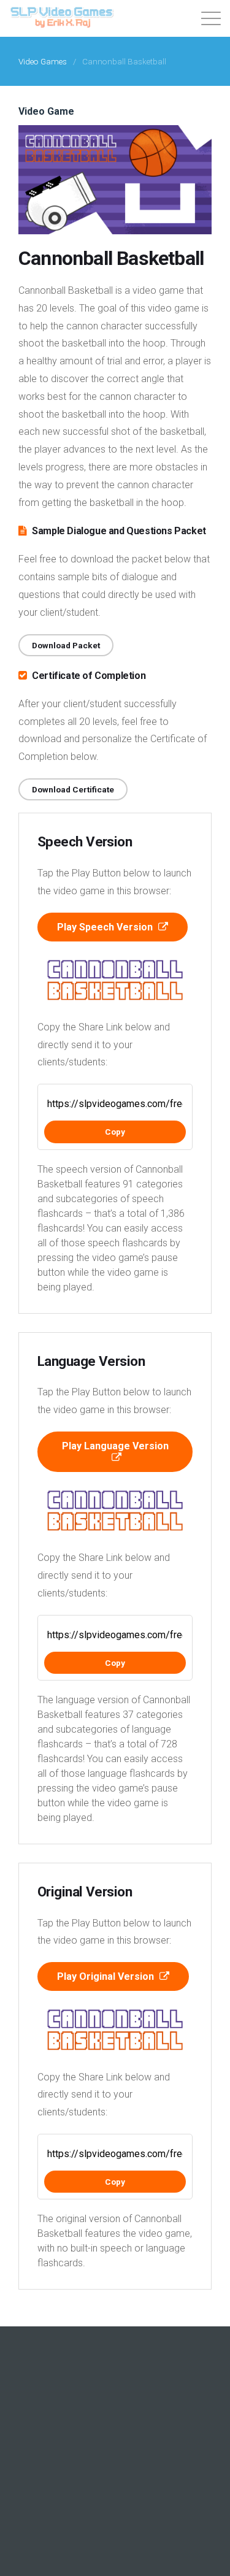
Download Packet (66, 645)
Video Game (46, 111)
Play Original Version (107, 1976)
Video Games (43, 61)
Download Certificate (73, 789)
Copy (115, 1132)
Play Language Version (115, 1446)
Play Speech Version (106, 927)
